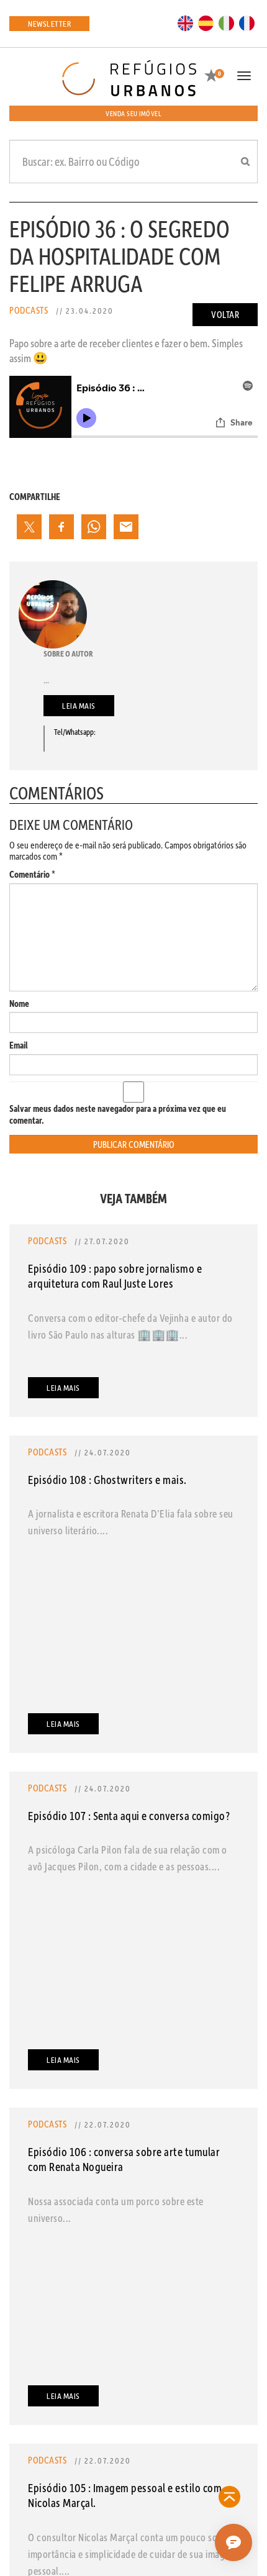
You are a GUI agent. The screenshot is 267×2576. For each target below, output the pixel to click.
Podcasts (29, 310)
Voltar (225, 314)
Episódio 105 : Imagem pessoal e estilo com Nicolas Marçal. (125, 2495)
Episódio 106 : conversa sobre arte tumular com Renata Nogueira (124, 2159)
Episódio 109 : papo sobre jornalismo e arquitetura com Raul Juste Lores (115, 1276)
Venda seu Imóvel (133, 113)
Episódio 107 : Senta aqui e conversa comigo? (129, 1815)
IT (227, 22)
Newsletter (49, 23)
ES (206, 22)
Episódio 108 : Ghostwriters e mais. (107, 1479)
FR (247, 22)
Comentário (32, 874)
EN (186, 22)
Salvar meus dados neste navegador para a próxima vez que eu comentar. (118, 1114)
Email (19, 1045)
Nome (19, 1004)
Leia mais (79, 705)
